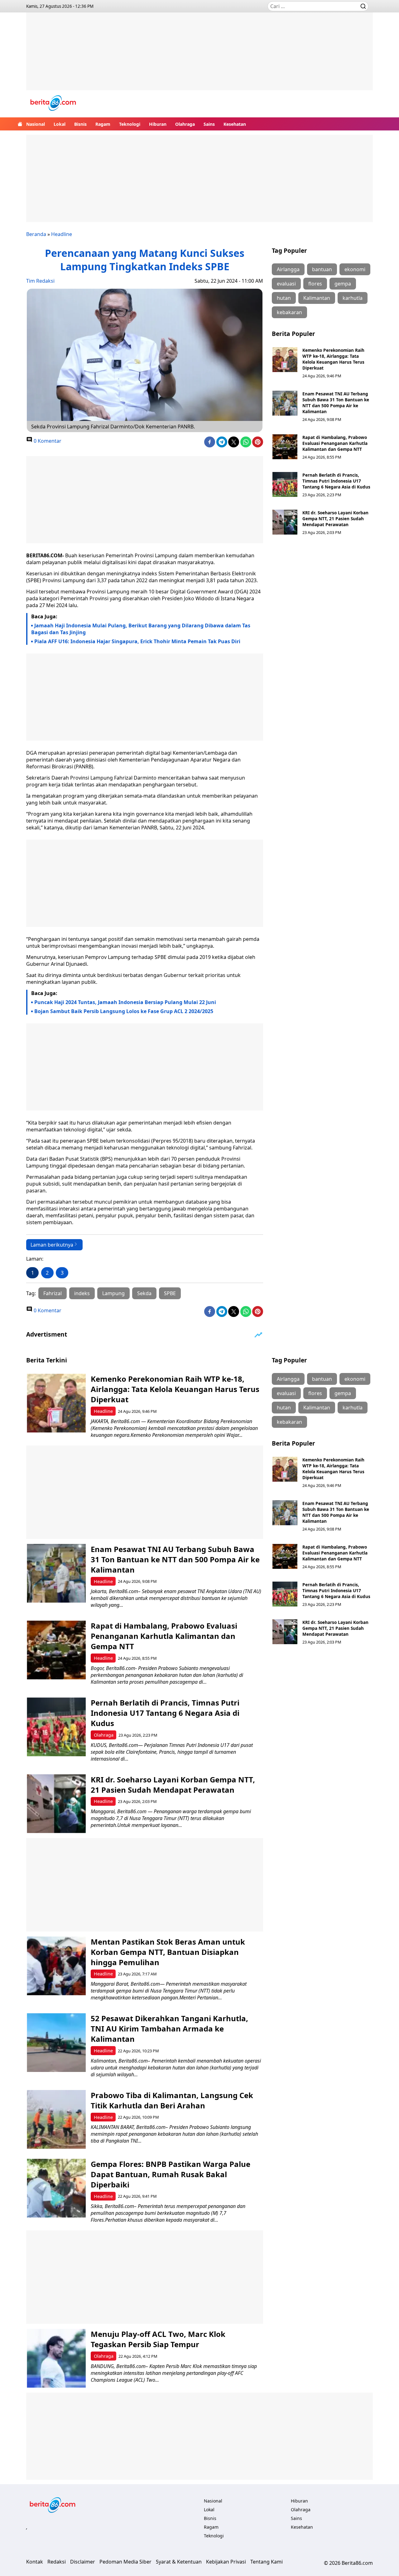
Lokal (60, 124)
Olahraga (185, 124)
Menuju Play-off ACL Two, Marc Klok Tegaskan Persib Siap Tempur (158, 2339)
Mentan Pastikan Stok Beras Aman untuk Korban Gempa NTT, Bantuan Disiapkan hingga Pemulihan (168, 1952)
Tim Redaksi (40, 281)
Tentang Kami (267, 2562)
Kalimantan (317, 298)
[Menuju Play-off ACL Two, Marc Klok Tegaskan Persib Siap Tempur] (56, 2358)
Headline (62, 234)
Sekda (144, 1293)
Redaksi (57, 2562)
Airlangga (288, 269)
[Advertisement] (199, 56)
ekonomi (355, 269)
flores (315, 284)
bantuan (322, 269)
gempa (343, 284)
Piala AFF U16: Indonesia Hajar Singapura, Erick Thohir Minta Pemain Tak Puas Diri (137, 641)
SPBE (170, 1293)
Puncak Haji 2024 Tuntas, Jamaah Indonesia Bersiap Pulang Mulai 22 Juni (125, 1002)
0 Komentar (47, 441)
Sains (209, 124)
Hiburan (158, 124)
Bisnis (80, 124)
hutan (284, 298)
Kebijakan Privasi (226, 2562)
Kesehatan (235, 124)
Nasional (36, 124)
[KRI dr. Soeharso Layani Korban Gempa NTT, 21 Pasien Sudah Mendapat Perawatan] (285, 522)
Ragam (103, 124)
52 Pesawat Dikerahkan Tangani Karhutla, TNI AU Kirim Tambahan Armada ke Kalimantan (169, 2029)
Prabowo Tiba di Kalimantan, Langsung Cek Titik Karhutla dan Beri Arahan (172, 2100)
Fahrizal (53, 1293)
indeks (82, 1293)
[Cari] (363, 6)
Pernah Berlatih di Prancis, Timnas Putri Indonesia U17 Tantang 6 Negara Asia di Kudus (336, 481)
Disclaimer (83, 2562)
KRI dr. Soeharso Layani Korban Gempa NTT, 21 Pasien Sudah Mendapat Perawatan (335, 519)
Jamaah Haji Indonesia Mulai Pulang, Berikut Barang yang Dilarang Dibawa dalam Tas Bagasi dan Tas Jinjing (141, 629)
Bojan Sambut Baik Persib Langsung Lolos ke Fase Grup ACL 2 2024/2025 (124, 1011)
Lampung (113, 1293)
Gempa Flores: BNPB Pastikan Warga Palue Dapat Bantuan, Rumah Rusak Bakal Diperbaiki (171, 2174)
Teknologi (130, 124)
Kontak (35, 2562)
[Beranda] (20, 124)
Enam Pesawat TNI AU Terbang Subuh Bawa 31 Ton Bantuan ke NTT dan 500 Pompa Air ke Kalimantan (336, 403)
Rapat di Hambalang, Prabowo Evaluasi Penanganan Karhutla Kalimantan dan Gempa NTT (335, 443)
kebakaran (289, 312)
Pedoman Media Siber (125, 2562)
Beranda (36, 234)
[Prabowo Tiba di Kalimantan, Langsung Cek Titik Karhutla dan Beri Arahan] (56, 2119)
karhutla (353, 298)
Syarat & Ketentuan (179, 2562)
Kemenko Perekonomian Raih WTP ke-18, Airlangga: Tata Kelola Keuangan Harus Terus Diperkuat (333, 359)
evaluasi (286, 284)
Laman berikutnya (52, 1245)
